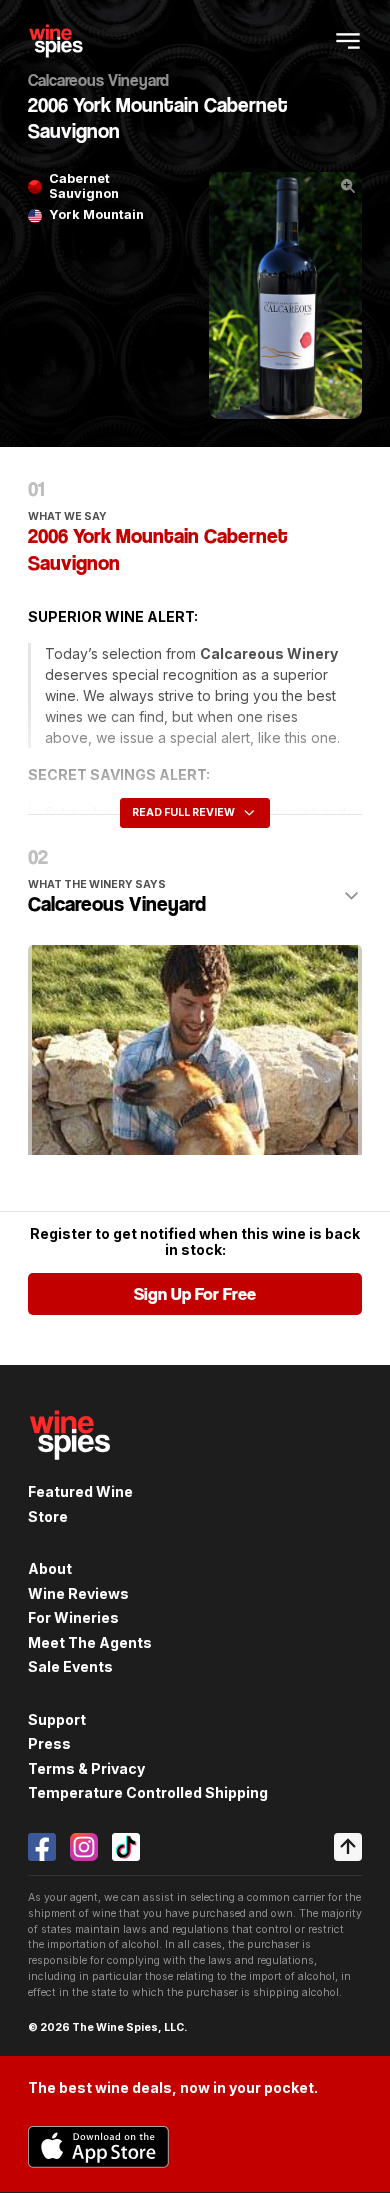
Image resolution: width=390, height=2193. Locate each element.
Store (48, 1516)
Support (57, 1719)
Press (49, 1743)
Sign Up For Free (195, 1294)
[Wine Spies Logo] (70, 1471)
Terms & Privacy (86, 1768)
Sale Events (70, 1666)
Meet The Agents (90, 1642)
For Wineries (73, 1617)
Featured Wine (80, 1491)
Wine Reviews (78, 1593)
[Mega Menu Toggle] (348, 41)
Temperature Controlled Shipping (148, 1792)
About (50, 1568)
